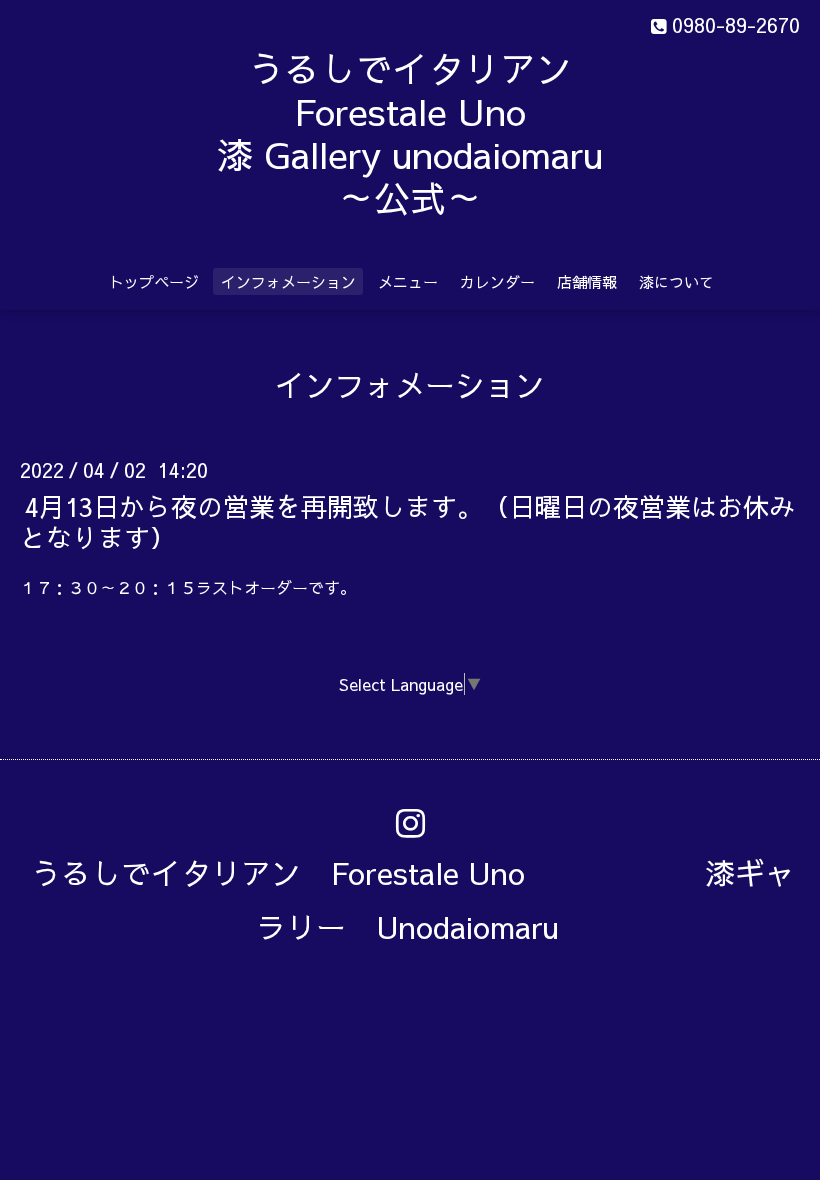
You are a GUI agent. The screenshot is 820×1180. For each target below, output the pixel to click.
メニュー (408, 281)
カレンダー (497, 281)
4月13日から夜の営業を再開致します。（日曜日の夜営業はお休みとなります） (407, 520)
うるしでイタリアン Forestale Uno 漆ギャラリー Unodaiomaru (413, 899)
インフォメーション (288, 281)
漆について (676, 281)
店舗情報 (587, 281)
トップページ (154, 281)
